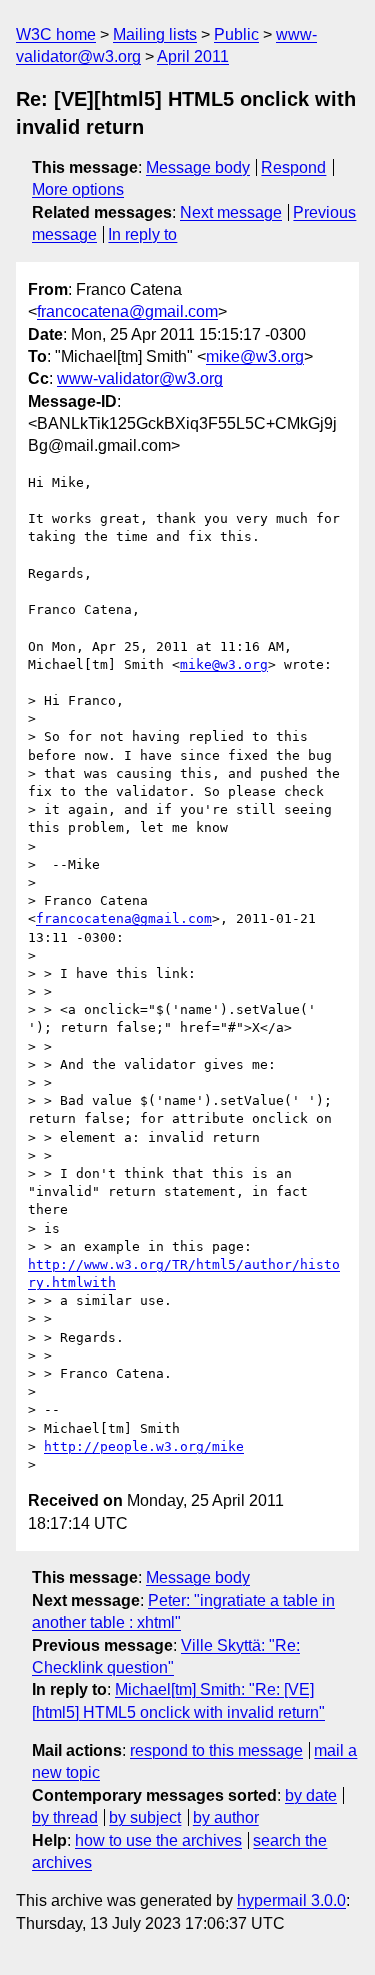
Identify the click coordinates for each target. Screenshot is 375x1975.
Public (236, 34)
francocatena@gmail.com (127, 311)
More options (78, 189)
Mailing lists (155, 34)
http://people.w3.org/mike (144, 1446)
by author (226, 1817)
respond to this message (216, 1750)
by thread (65, 1817)
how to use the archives (158, 1840)
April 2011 (193, 56)
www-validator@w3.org (140, 378)
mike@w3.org (255, 356)
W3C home (56, 34)
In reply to (142, 234)
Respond (293, 167)
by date (311, 1795)
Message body (198, 167)
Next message (231, 212)
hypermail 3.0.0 (291, 1900)
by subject (145, 1817)
